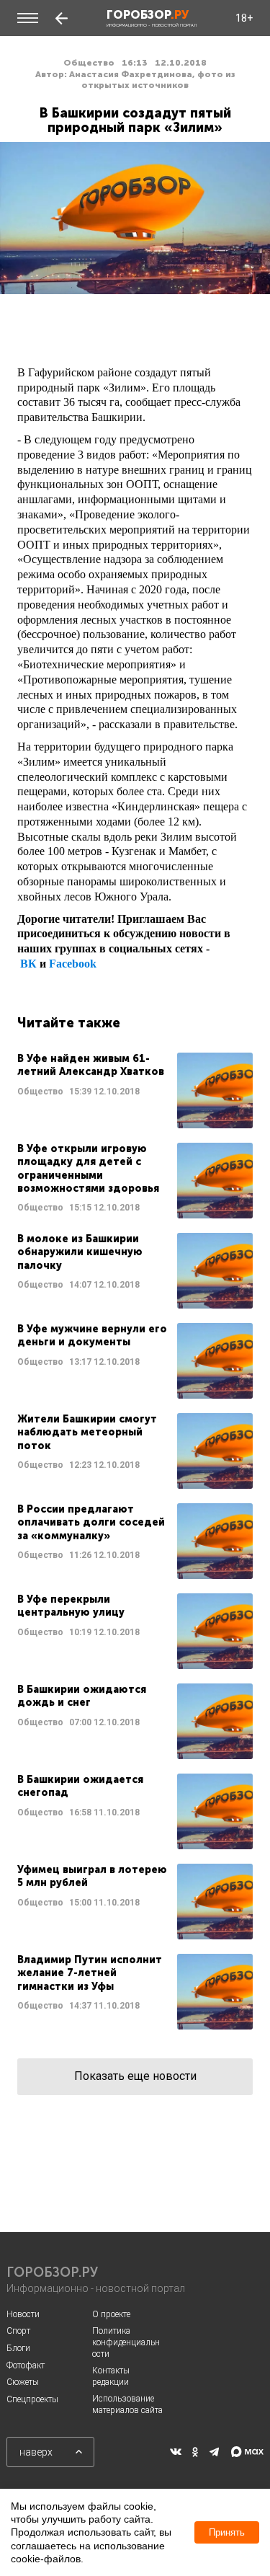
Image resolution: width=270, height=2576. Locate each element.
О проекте (111, 2314)
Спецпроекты (32, 2399)
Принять (227, 2532)
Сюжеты (23, 2382)
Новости (23, 2314)
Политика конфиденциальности (126, 2342)
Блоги (18, 2348)
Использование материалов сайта (127, 2404)
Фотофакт (26, 2365)
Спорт (18, 2331)
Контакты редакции (111, 2376)
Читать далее (135, 1090)
